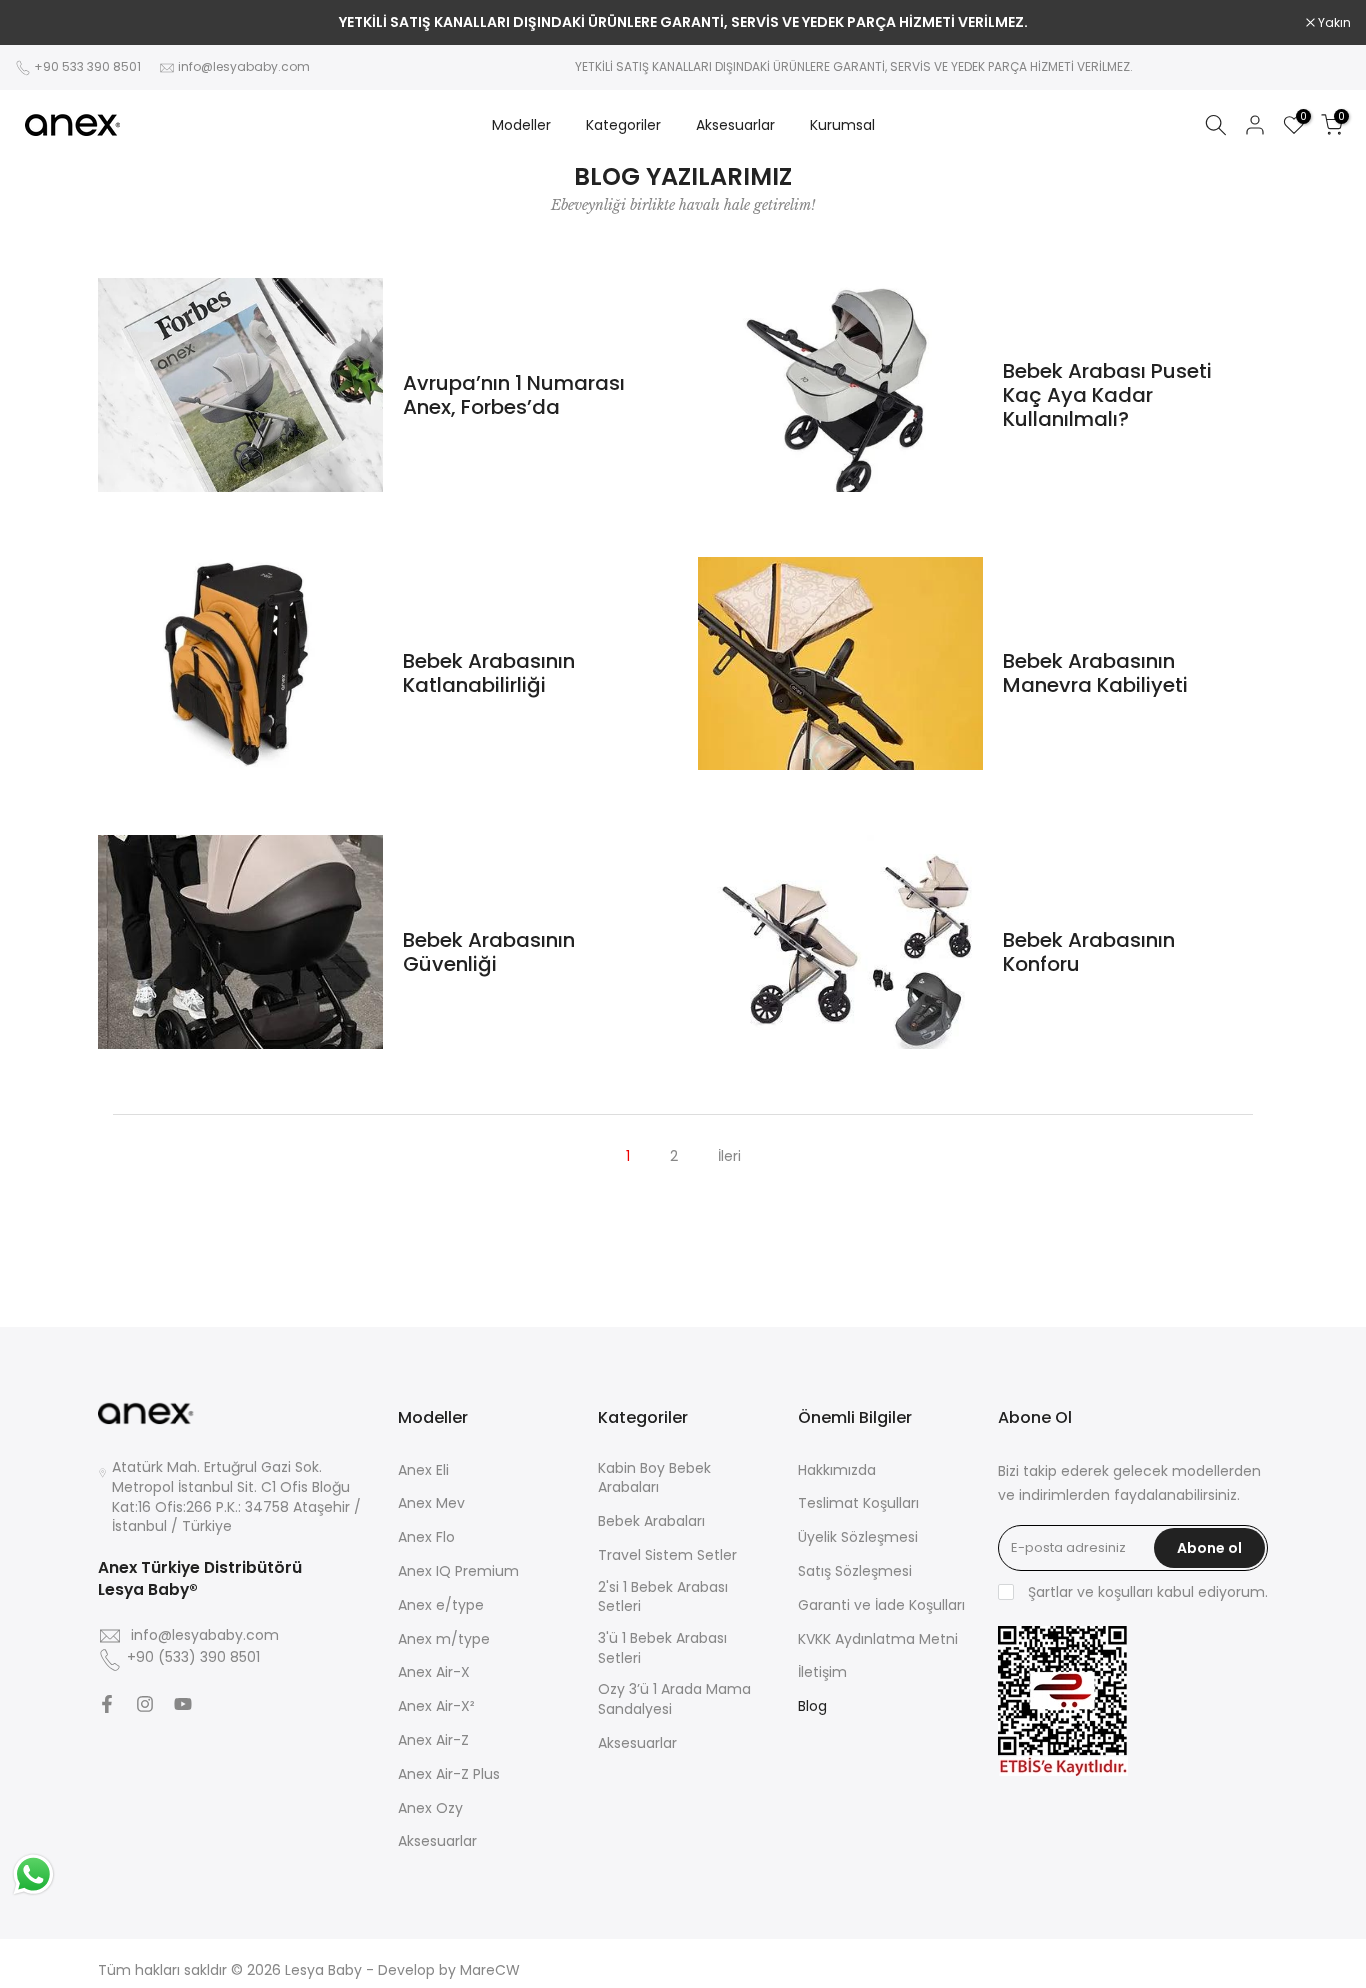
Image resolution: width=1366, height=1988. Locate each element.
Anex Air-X (434, 1672)
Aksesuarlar (735, 125)
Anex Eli (423, 1470)
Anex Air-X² (436, 1706)
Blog (812, 1706)
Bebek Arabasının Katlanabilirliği (489, 673)
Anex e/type (441, 1605)
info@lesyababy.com (244, 66)
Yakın (42, 23)
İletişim (822, 1672)
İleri (729, 1156)
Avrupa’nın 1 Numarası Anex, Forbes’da (514, 395)
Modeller (521, 125)
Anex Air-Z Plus (449, 1774)
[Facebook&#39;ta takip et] (107, 1704)
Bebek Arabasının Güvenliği (489, 952)
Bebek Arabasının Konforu (1089, 952)
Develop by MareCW (449, 1970)
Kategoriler (623, 125)
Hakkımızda (837, 1470)
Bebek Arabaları (651, 1521)
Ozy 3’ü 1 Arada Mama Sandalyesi (674, 1699)
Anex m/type (444, 1639)
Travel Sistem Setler (667, 1555)
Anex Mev (431, 1503)
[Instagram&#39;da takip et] (145, 1704)
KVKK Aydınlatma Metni (878, 1639)
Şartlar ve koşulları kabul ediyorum (1146, 1592)
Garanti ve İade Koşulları (881, 1605)
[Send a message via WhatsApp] (33, 1874)
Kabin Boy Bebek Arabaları (654, 1478)
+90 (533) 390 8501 (193, 1657)
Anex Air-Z (433, 1740)
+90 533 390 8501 (87, 66)
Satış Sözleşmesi (855, 1571)
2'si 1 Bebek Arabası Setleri (663, 1597)
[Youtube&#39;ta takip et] (183, 1704)
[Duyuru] (683, 23)
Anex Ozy (430, 1808)
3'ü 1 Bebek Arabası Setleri (662, 1648)
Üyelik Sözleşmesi (858, 1537)
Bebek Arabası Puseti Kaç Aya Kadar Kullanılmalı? (1107, 395)
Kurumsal (842, 125)
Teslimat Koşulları (858, 1503)
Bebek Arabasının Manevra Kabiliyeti (1095, 673)
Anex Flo (426, 1537)
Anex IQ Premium (458, 1571)
